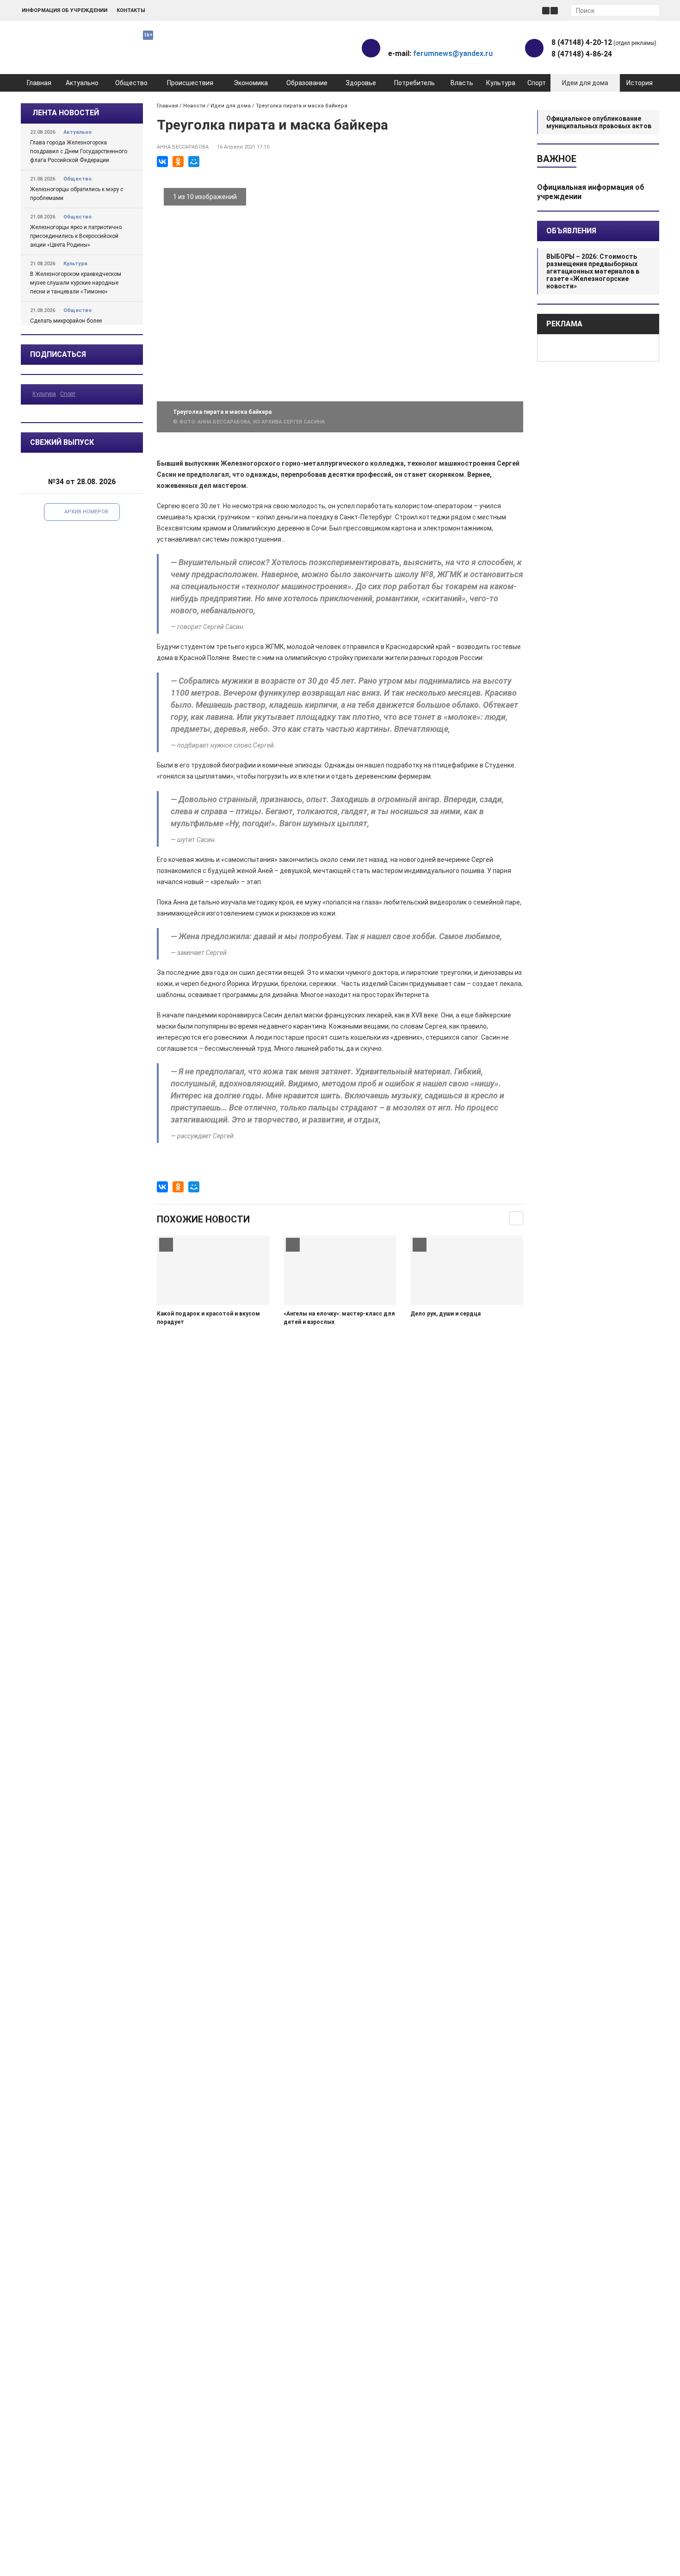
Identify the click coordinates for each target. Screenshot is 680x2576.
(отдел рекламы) (604, 42)
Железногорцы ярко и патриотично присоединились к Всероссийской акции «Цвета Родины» (76, 236)
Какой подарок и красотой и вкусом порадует (208, 1318)
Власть (462, 83)
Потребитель (414, 83)
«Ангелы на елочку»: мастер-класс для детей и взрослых (339, 1318)
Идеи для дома (585, 83)
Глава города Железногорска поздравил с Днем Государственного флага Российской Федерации (79, 151)
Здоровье (361, 83)
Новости (194, 106)
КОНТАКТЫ (131, 10)
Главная (39, 83)
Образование (307, 83)
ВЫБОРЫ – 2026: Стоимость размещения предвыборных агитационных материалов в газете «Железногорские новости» (593, 271)
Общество (131, 83)
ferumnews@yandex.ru (453, 53)
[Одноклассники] (178, 162)
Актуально (82, 83)
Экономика (251, 83)
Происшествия (190, 83)
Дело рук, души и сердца (445, 1314)
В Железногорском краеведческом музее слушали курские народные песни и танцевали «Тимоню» (76, 283)
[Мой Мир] (194, 162)
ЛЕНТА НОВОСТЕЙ (66, 113)
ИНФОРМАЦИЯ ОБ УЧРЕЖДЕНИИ (65, 10)
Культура (501, 83)
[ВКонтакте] (162, 162)
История (640, 83)
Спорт (537, 83)
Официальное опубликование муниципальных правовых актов (599, 122)
